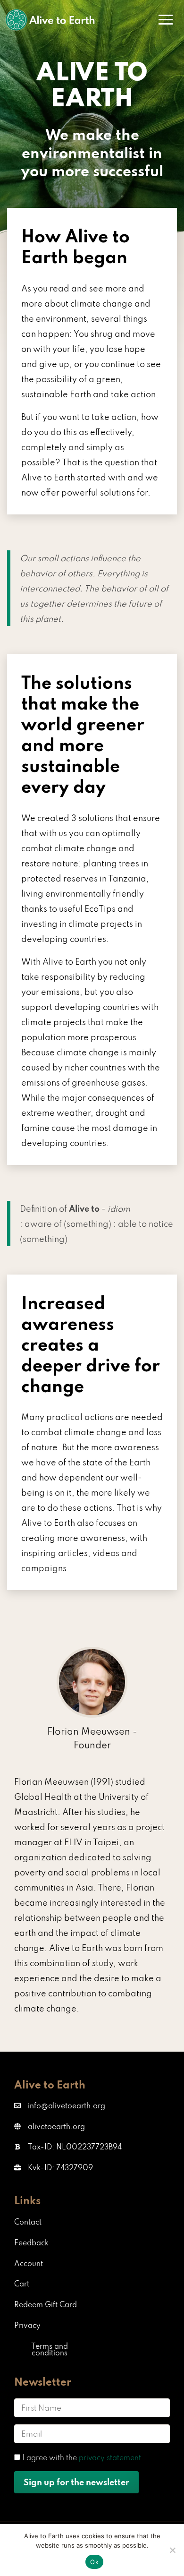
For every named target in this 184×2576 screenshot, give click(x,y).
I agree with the (82, 2457)
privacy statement (110, 2457)
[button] (68, 2147)
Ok (94, 2562)
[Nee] (172, 2550)
